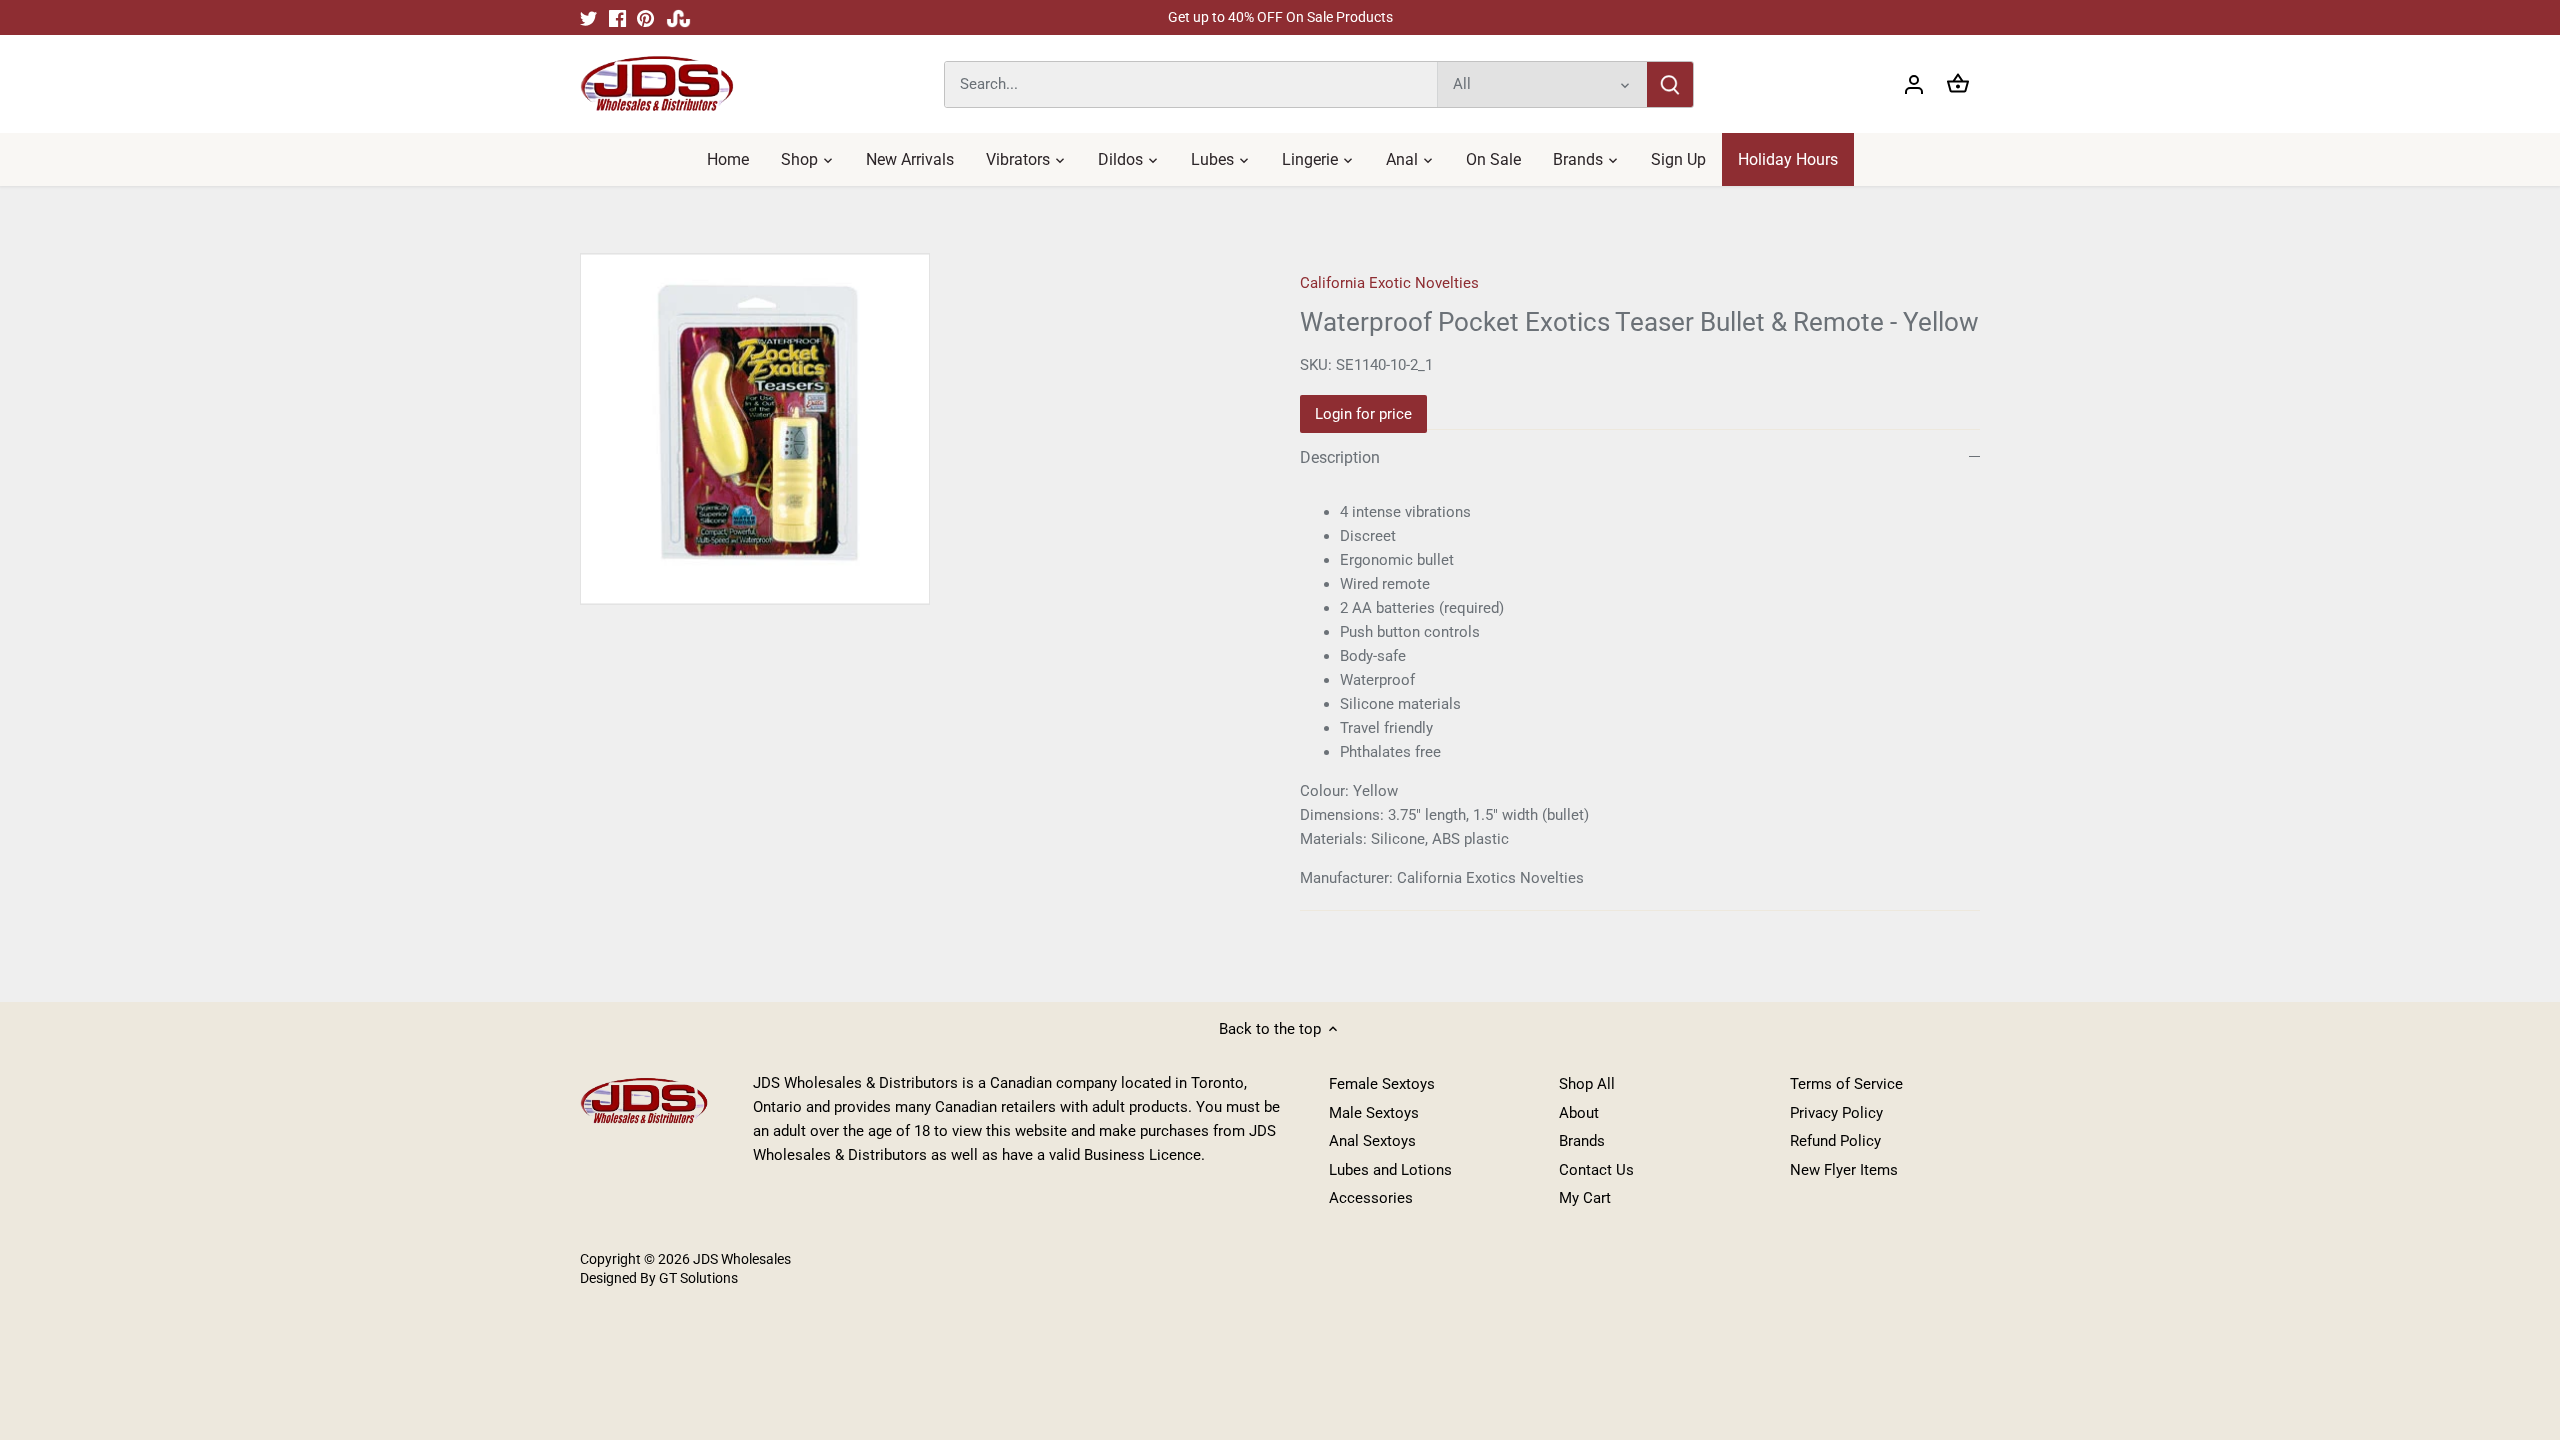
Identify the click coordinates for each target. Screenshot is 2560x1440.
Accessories (1371, 1198)
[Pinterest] (645, 17)
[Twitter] (588, 17)
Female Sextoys (1382, 1084)
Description (1340, 457)
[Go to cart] (1958, 84)
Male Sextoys (1374, 1113)
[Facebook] (617, 17)
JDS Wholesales (742, 1259)
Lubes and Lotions (1390, 1170)
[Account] (1914, 84)
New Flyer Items (1844, 1170)
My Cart (1585, 1198)
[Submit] (1670, 84)
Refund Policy (1835, 1141)
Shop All (1587, 1084)
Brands (1582, 1141)
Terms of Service (1846, 1084)
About (1579, 1113)
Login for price (1363, 414)
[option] (916, 429)
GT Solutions (697, 1278)
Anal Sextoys (1372, 1141)
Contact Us (1596, 1170)
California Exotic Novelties (1389, 283)
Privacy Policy (1836, 1113)
